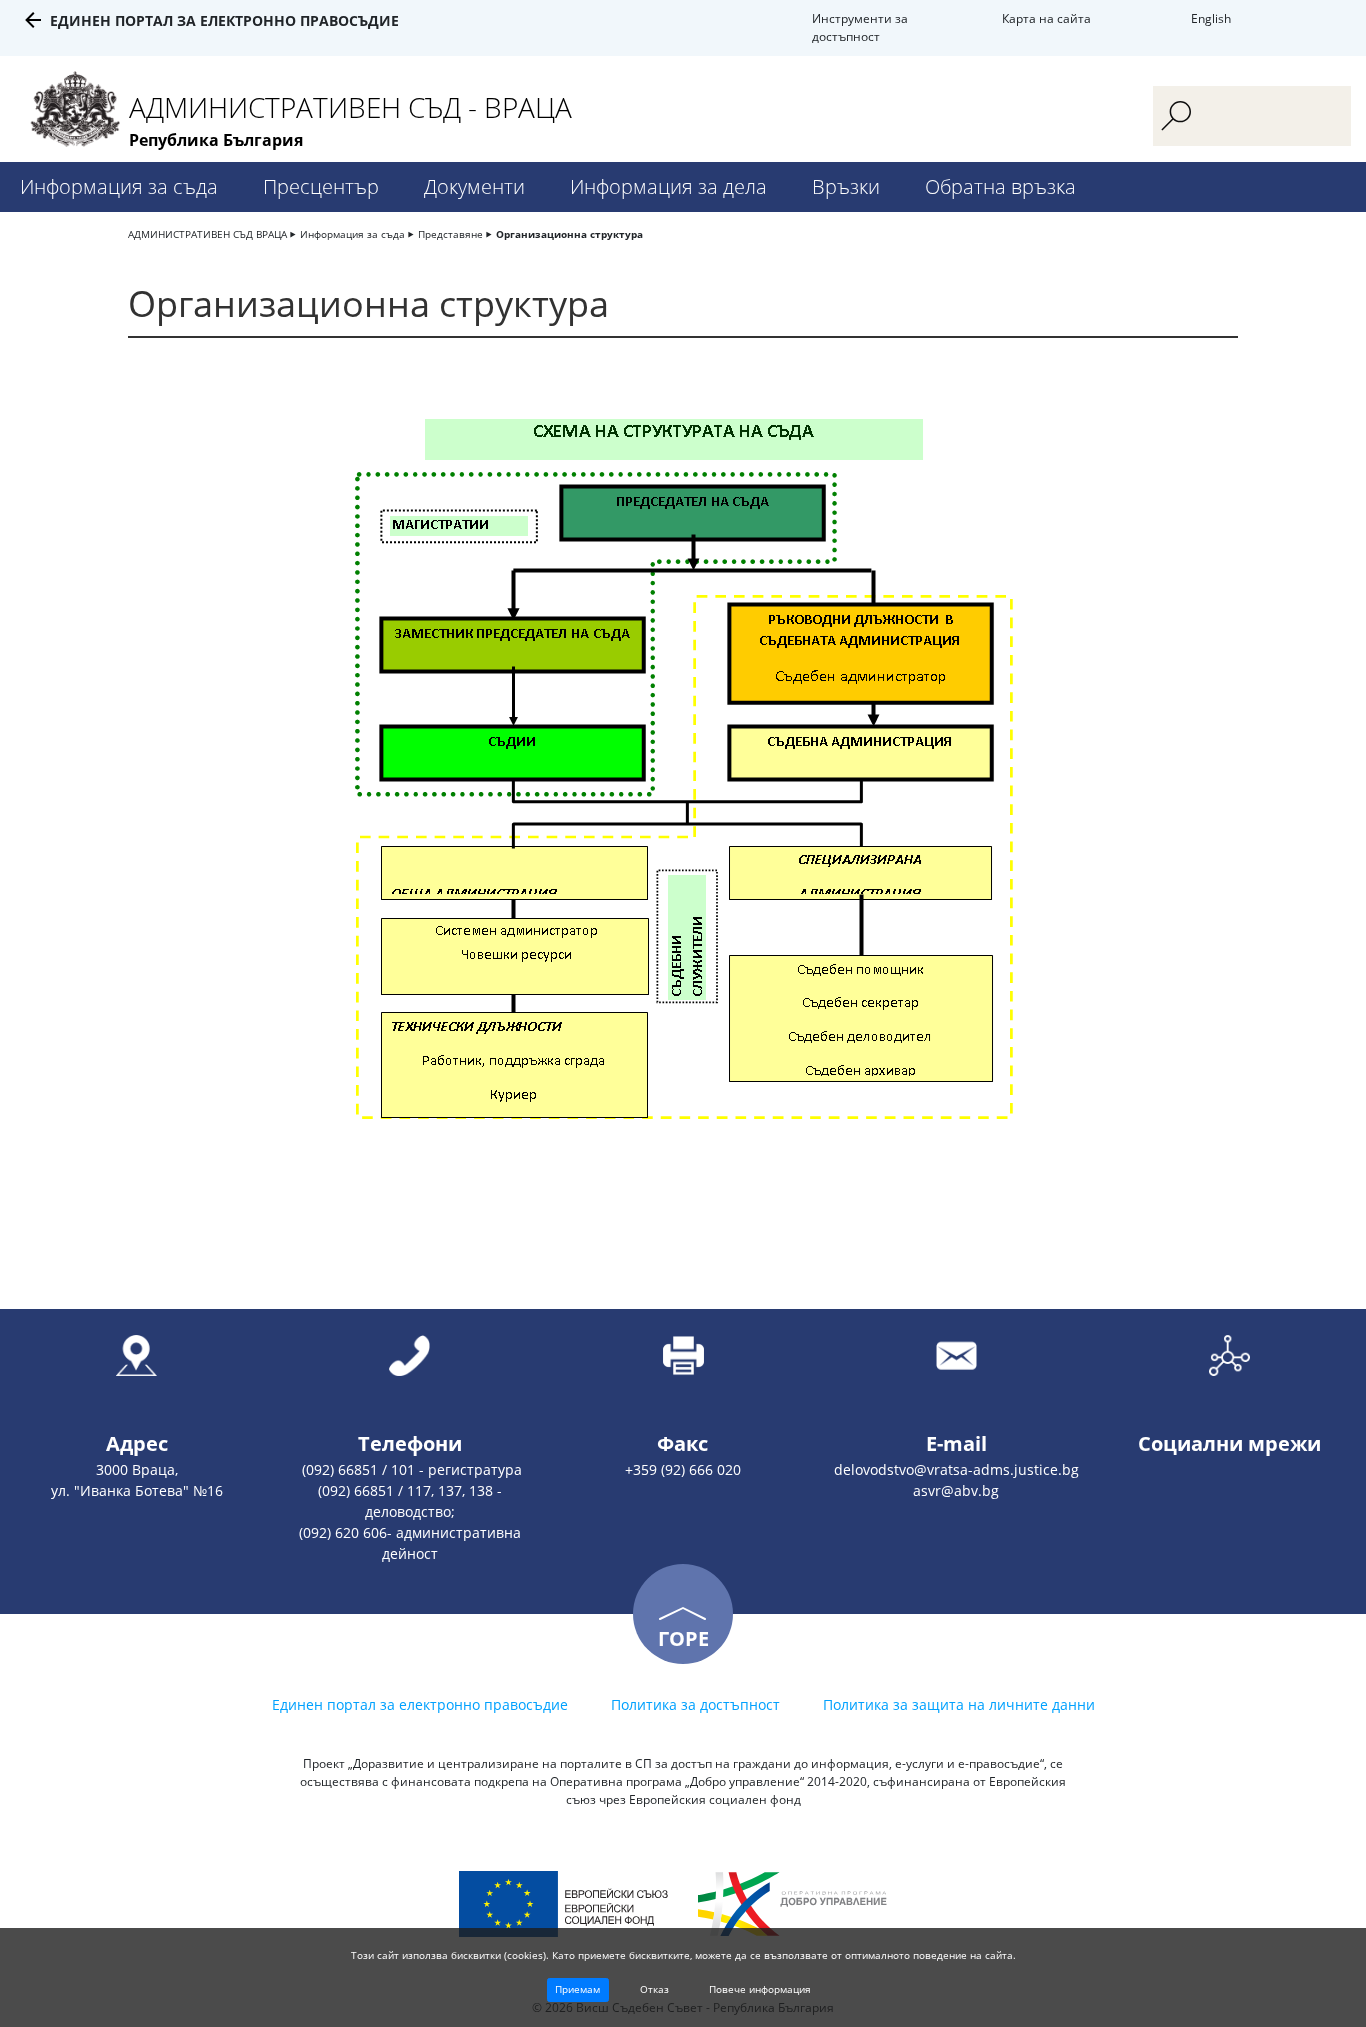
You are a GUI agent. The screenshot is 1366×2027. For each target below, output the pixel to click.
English (1211, 18)
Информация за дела (668, 186)
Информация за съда (119, 186)
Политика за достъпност (695, 1704)
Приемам (577, 1989)
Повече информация (760, 1989)
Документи (474, 186)
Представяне (450, 234)
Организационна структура (569, 234)
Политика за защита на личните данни (959, 1704)
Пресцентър (321, 186)
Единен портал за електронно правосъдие (224, 20)
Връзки (846, 186)
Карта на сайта (1046, 18)
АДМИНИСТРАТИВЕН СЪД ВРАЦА (207, 234)
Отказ (654, 1989)
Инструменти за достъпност (860, 27)
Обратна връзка (1000, 186)
